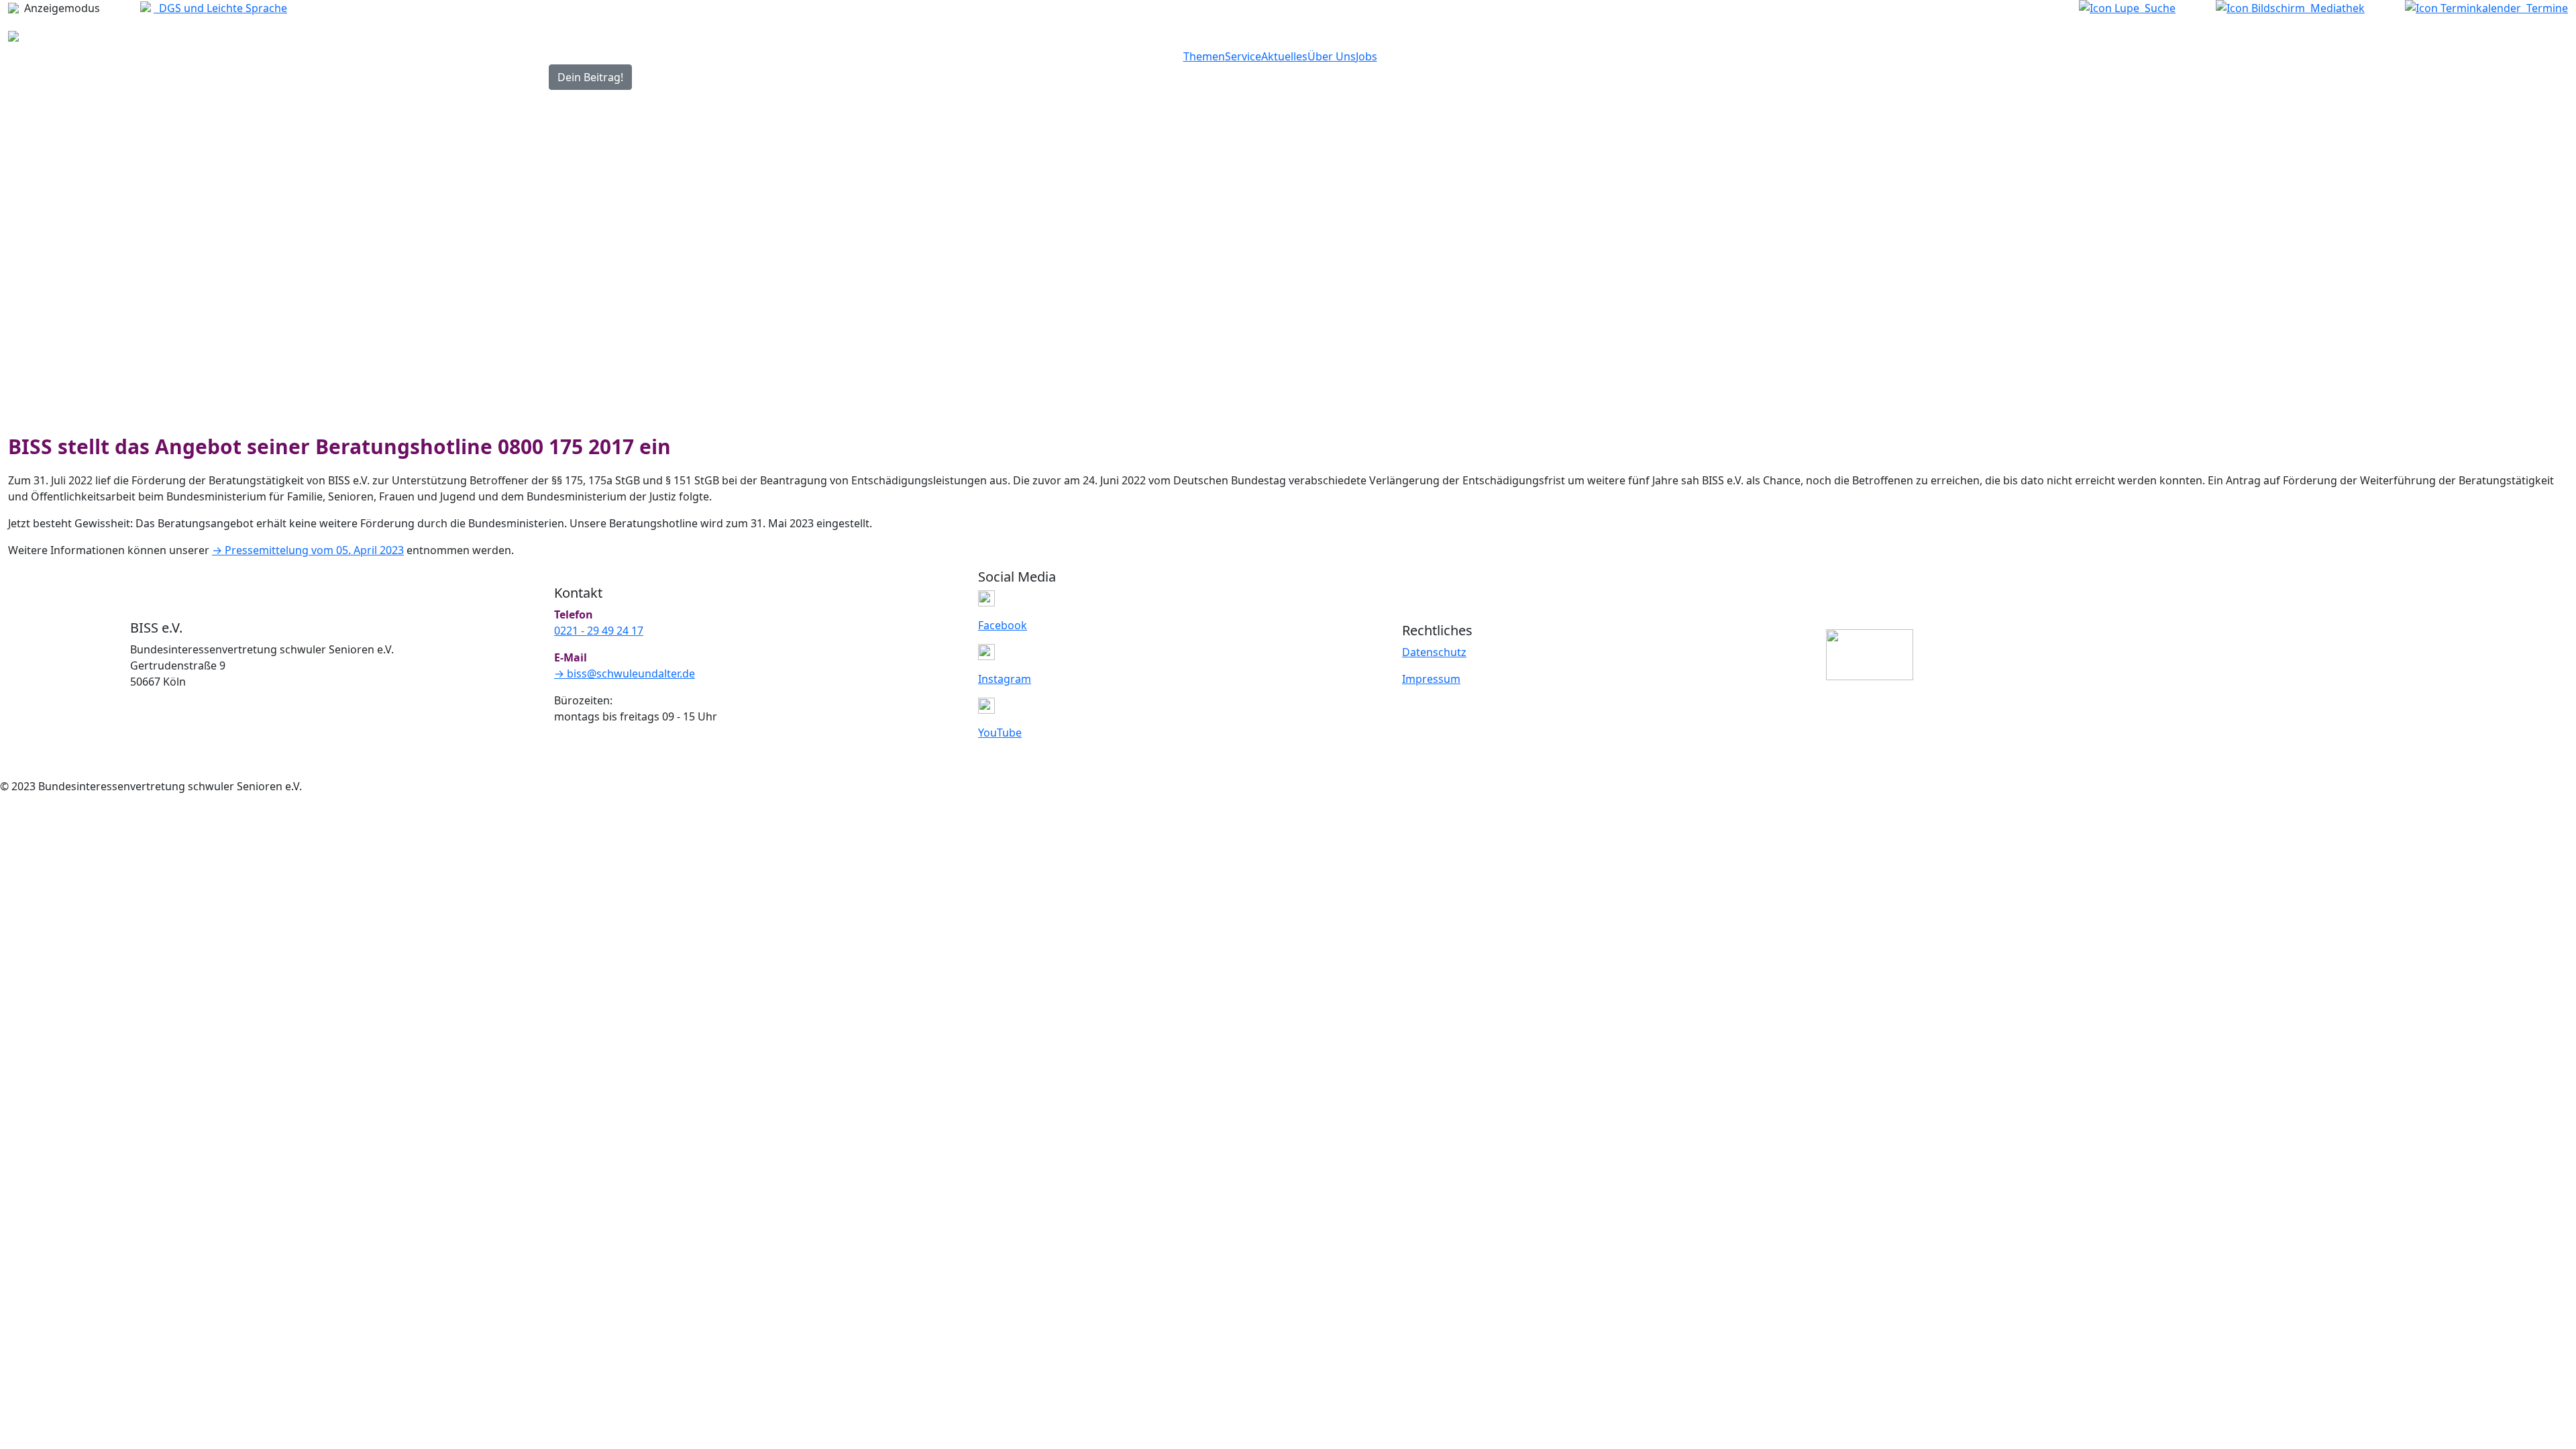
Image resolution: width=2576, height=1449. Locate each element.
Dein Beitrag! (590, 77)
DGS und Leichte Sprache (220, 8)
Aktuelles (1284, 56)
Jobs (1366, 56)
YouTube (1000, 733)
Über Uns (1332, 56)
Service (1243, 56)
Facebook (1003, 625)
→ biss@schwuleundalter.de (625, 674)
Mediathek (2335, 8)
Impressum (1431, 679)
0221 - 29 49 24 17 (599, 631)
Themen (1204, 56)
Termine (2544, 8)
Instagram (1005, 679)
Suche (2157, 8)
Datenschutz (1434, 652)
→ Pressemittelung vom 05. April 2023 (308, 550)
